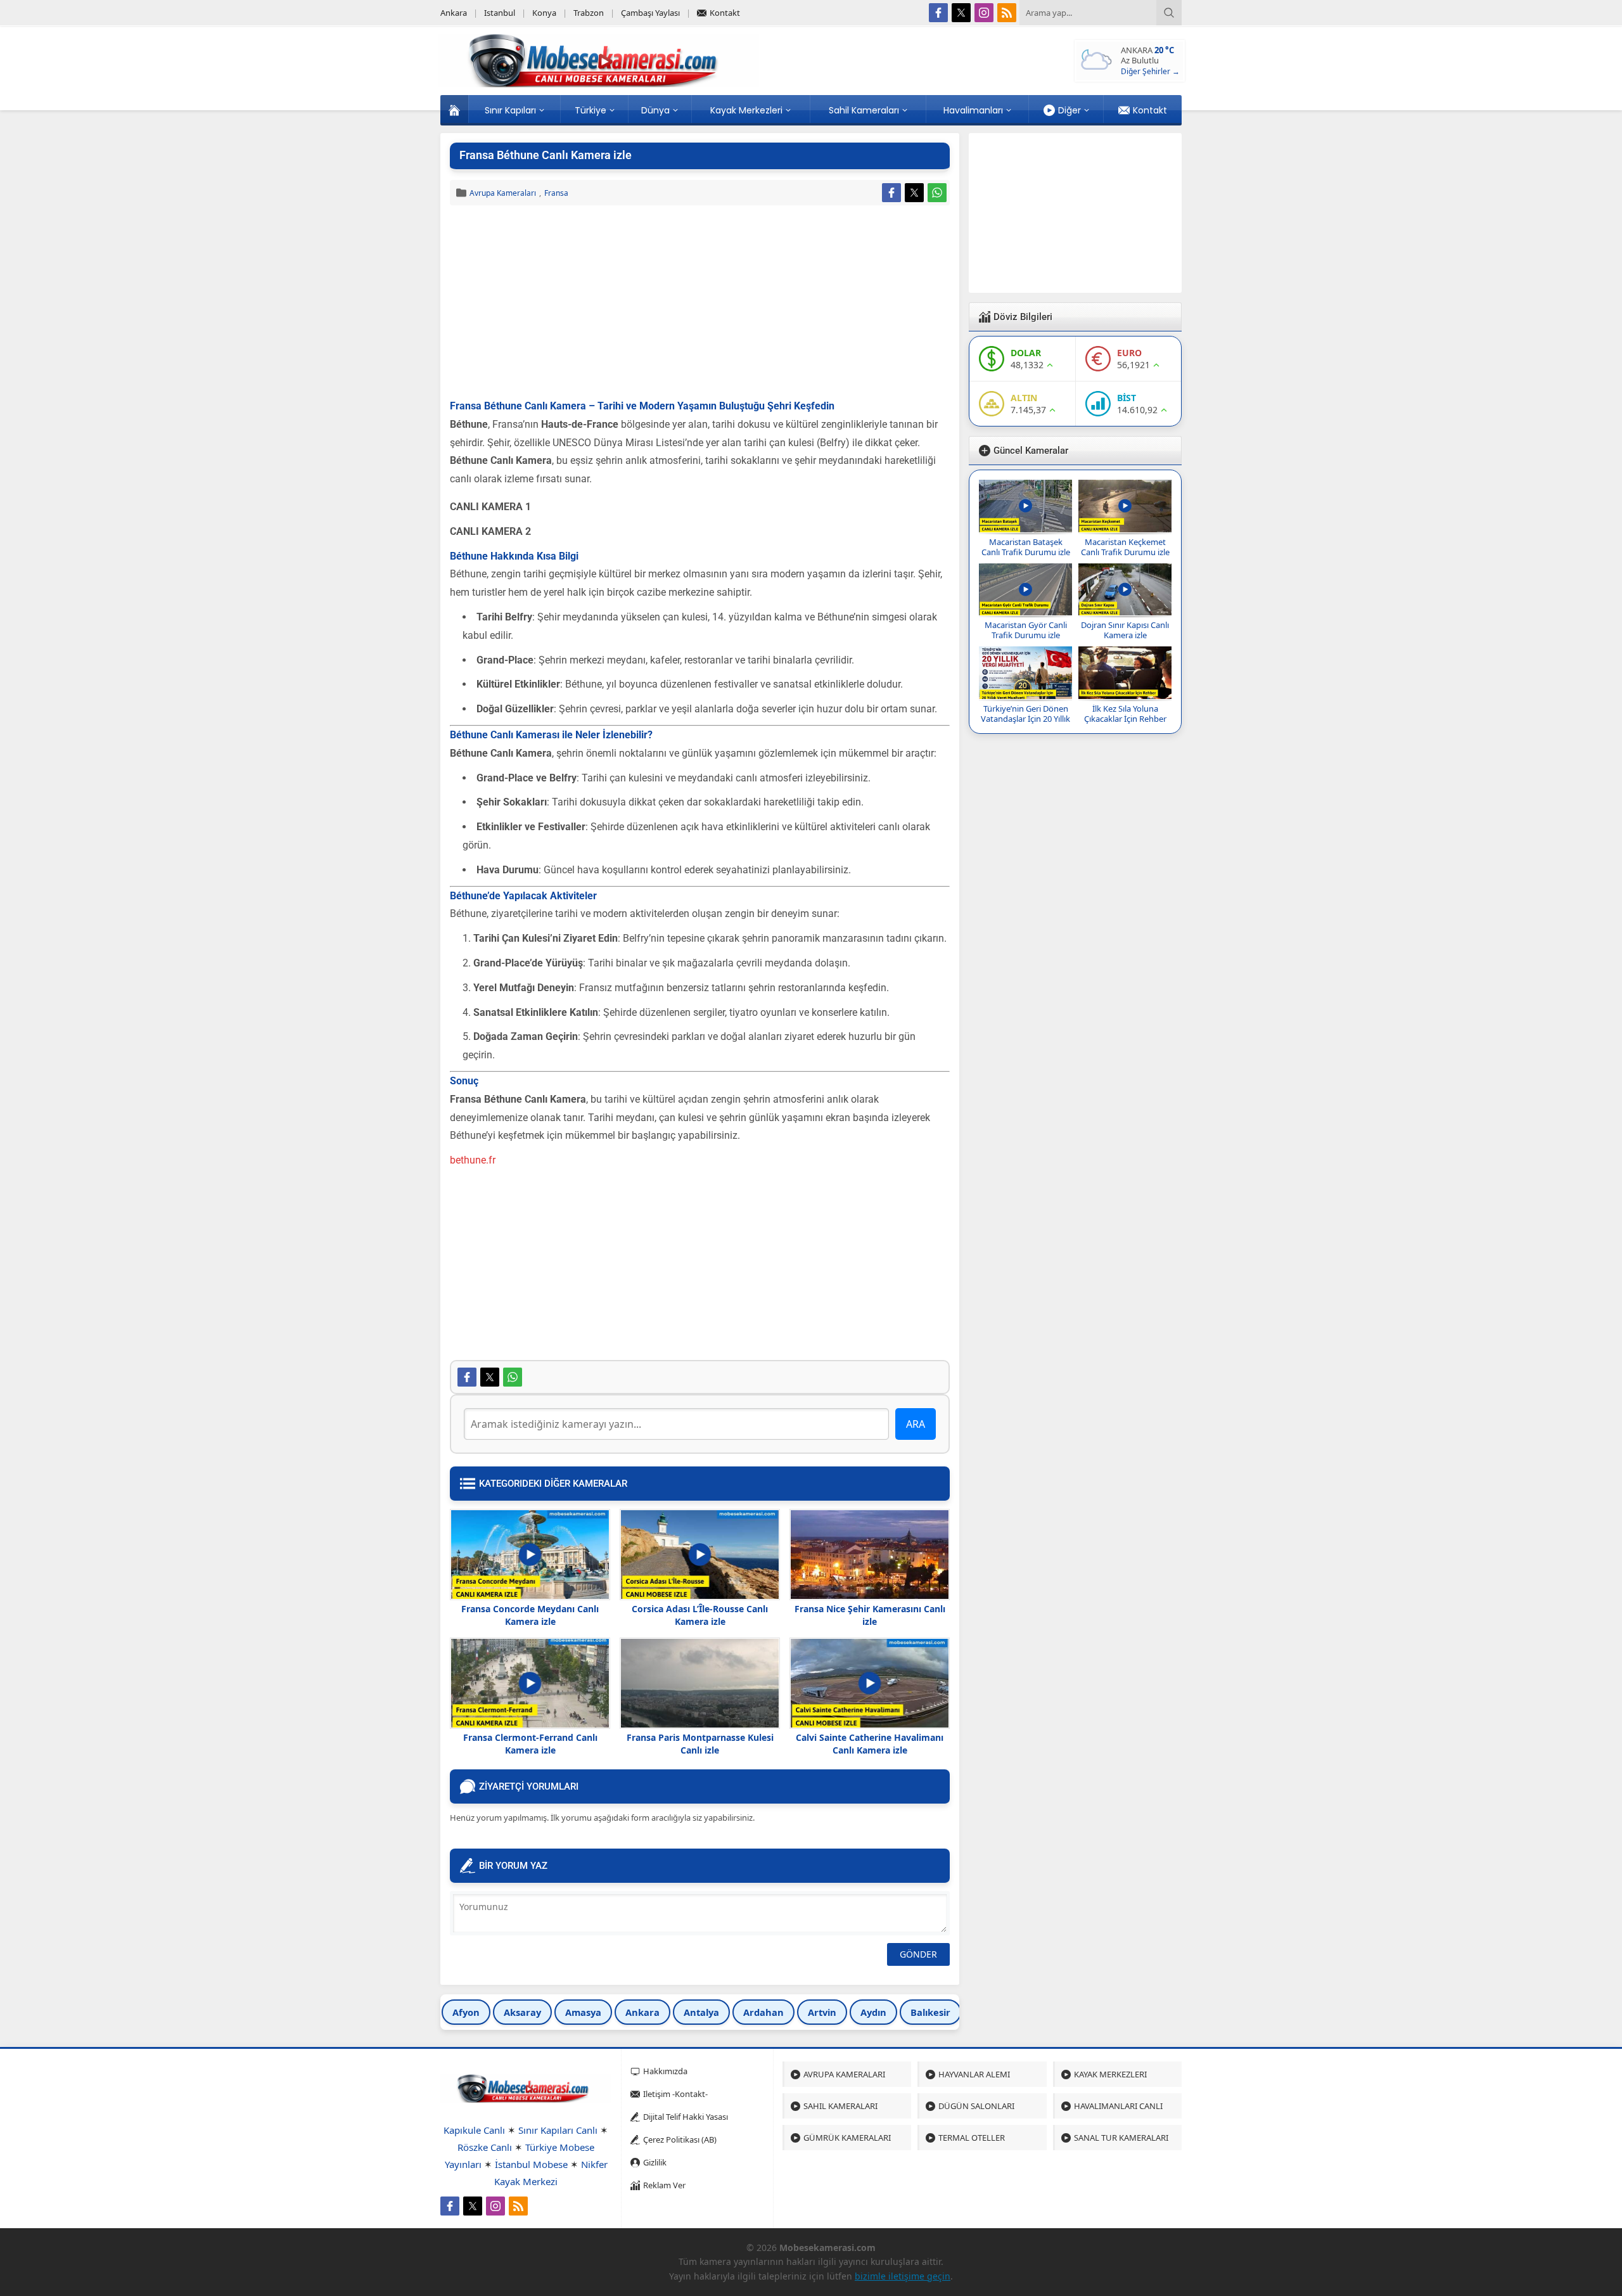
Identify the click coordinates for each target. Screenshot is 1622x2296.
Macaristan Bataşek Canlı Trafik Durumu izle (1026, 547)
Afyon (466, 2012)
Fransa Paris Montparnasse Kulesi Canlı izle (700, 1744)
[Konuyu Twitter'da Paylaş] (914, 193)
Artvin (822, 2012)
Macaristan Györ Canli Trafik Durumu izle (1026, 630)
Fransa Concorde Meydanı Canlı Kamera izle (530, 1615)
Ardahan (763, 2012)
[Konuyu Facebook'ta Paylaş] (891, 193)
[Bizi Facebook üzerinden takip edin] (938, 13)
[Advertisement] (700, 304)
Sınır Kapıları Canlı (558, 2130)
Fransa (556, 193)
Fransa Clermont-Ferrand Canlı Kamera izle (530, 1744)
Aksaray (522, 2012)
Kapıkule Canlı (474, 2130)
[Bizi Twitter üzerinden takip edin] (961, 13)
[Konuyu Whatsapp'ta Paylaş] (937, 193)
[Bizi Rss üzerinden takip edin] (1007, 13)
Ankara (642, 2012)
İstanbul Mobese (531, 2164)
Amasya (583, 2012)
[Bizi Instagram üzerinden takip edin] (984, 13)
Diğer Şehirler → (1150, 71)
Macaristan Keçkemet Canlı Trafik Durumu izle (1125, 547)
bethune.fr (473, 1160)
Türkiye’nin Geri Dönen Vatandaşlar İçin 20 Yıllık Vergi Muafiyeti (1025, 719)
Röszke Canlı (485, 2147)
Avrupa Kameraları (503, 193)
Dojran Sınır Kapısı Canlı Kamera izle (1125, 630)
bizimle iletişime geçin (903, 2276)
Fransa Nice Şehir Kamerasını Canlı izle (870, 1615)
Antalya (701, 2012)
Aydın (873, 2012)
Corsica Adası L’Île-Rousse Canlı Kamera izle (700, 1615)
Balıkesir (930, 2012)
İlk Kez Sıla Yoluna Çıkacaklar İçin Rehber (1125, 714)
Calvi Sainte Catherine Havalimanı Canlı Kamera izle (870, 1744)
